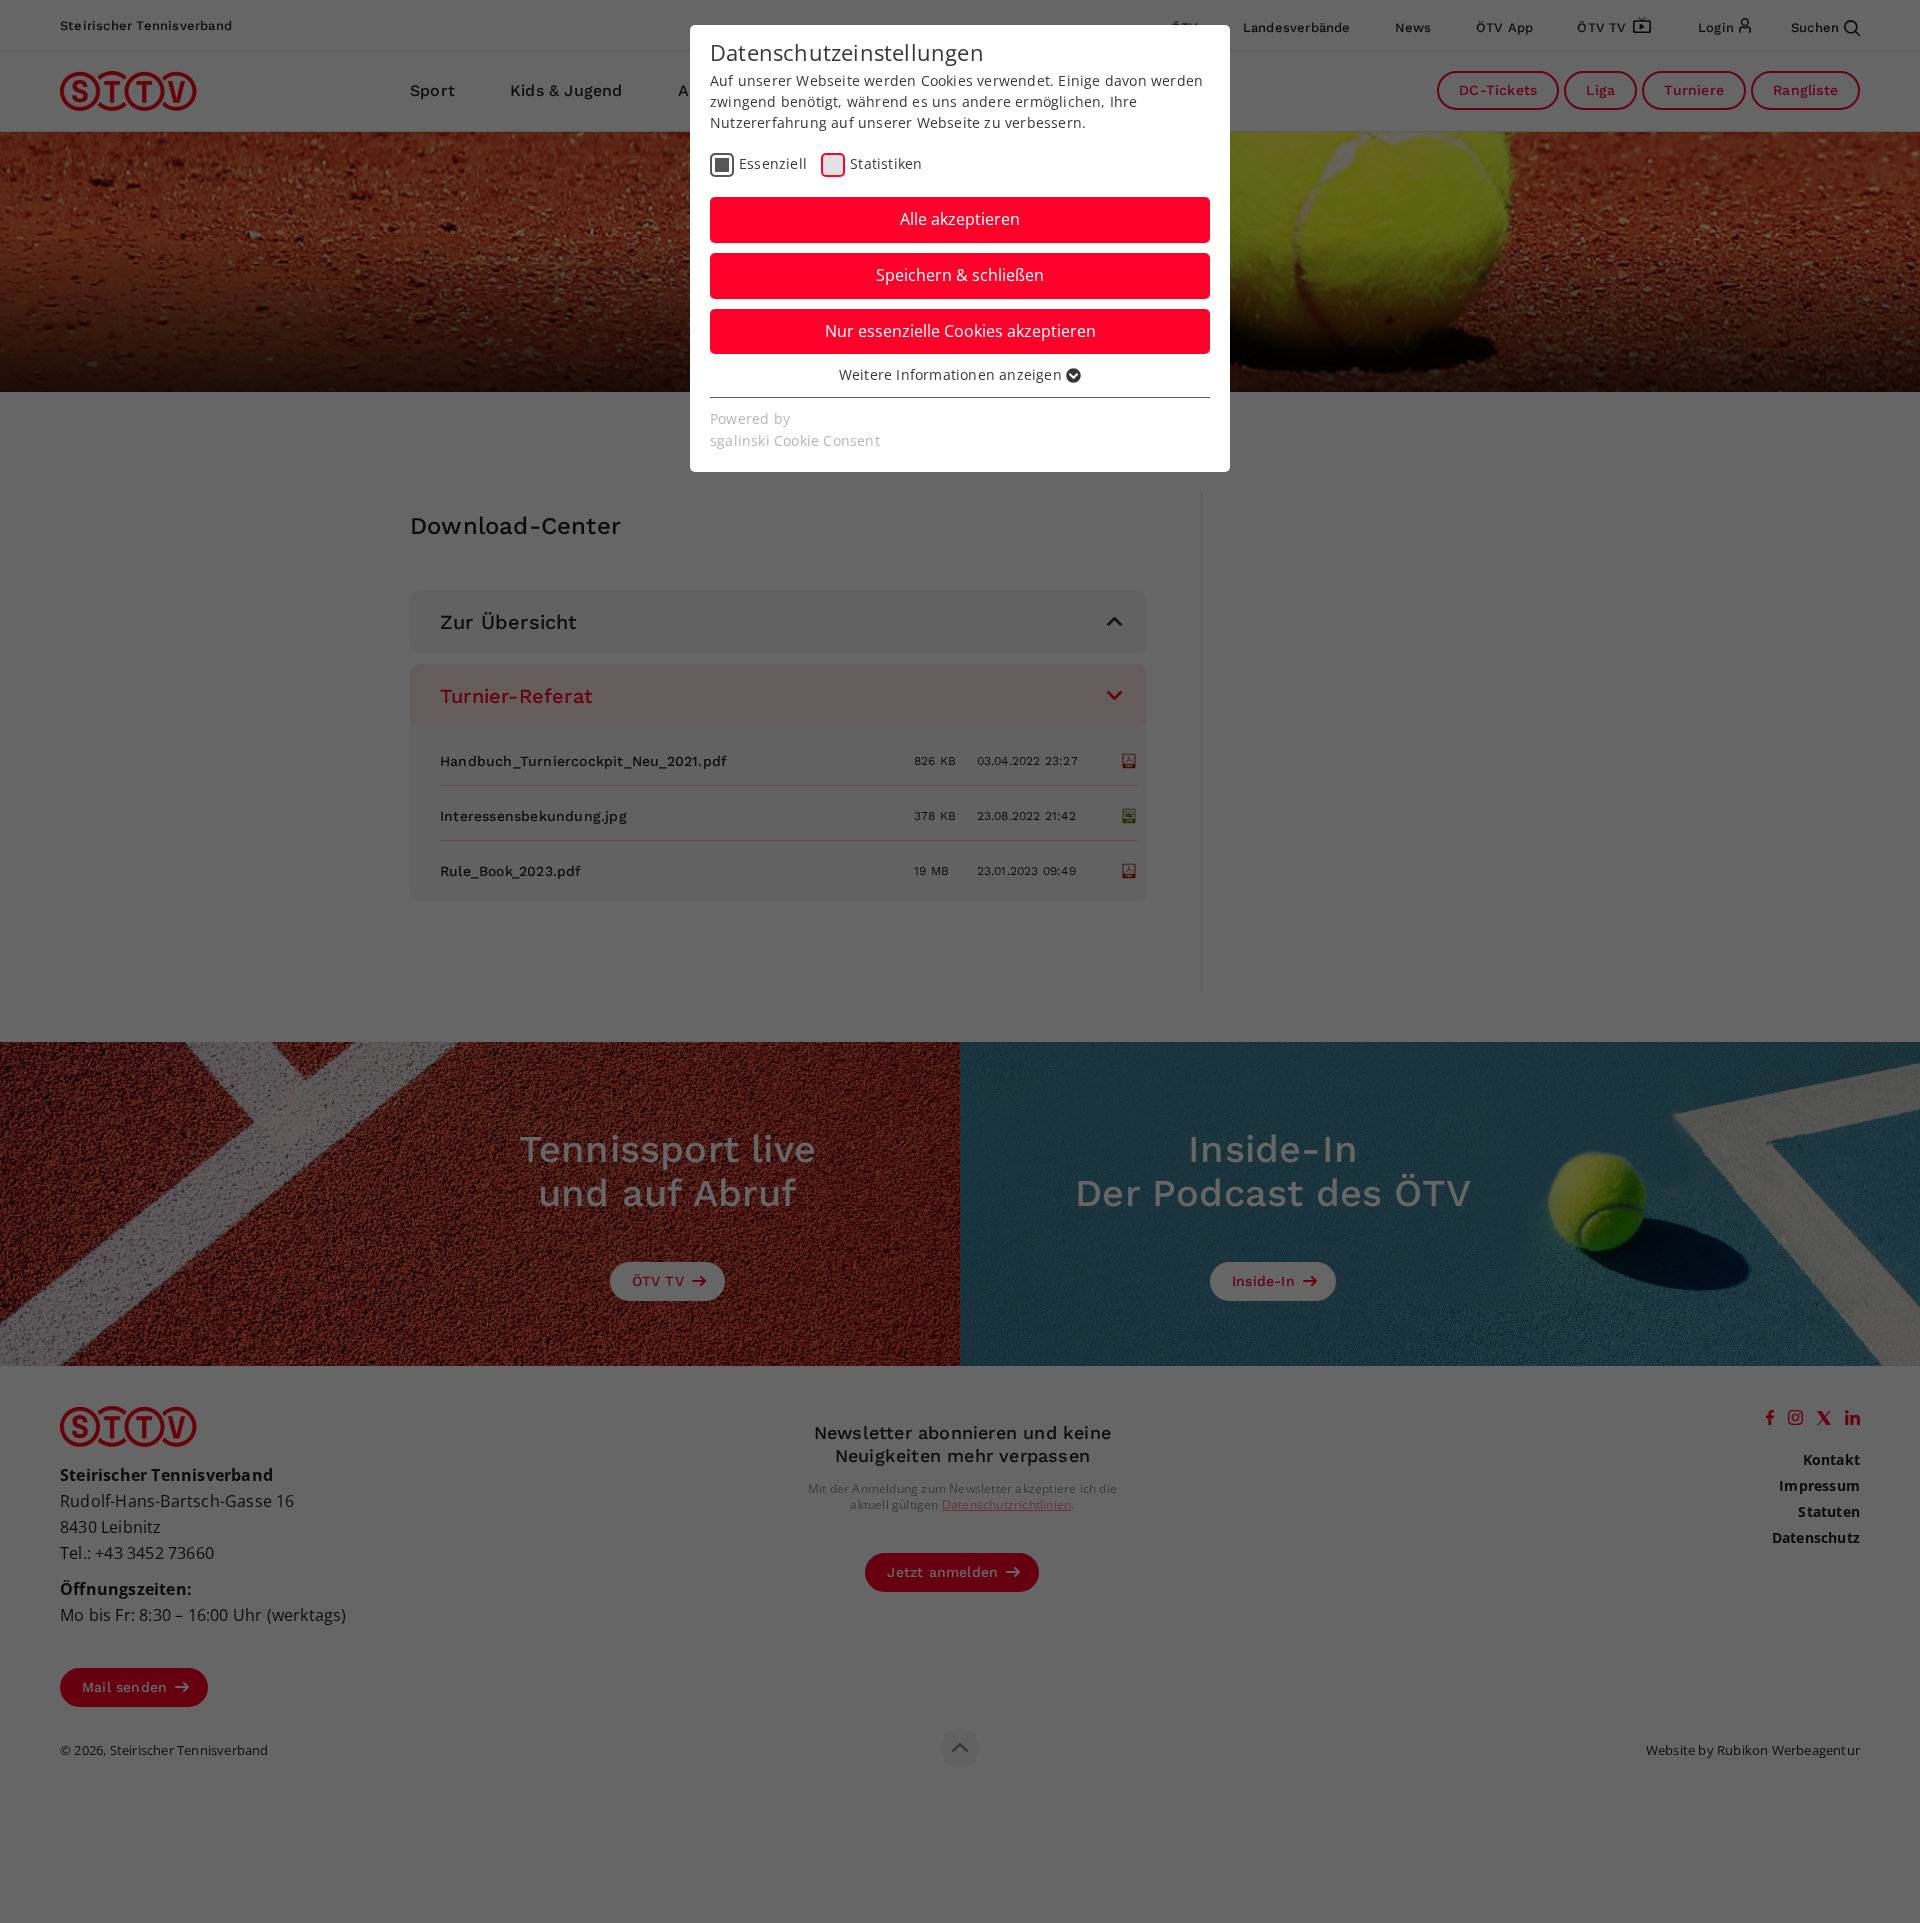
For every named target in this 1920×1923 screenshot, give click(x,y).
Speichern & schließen (960, 275)
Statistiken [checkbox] (886, 163)
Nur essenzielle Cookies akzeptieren (960, 331)
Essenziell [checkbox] (773, 163)
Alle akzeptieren (960, 219)
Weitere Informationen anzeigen (952, 374)
